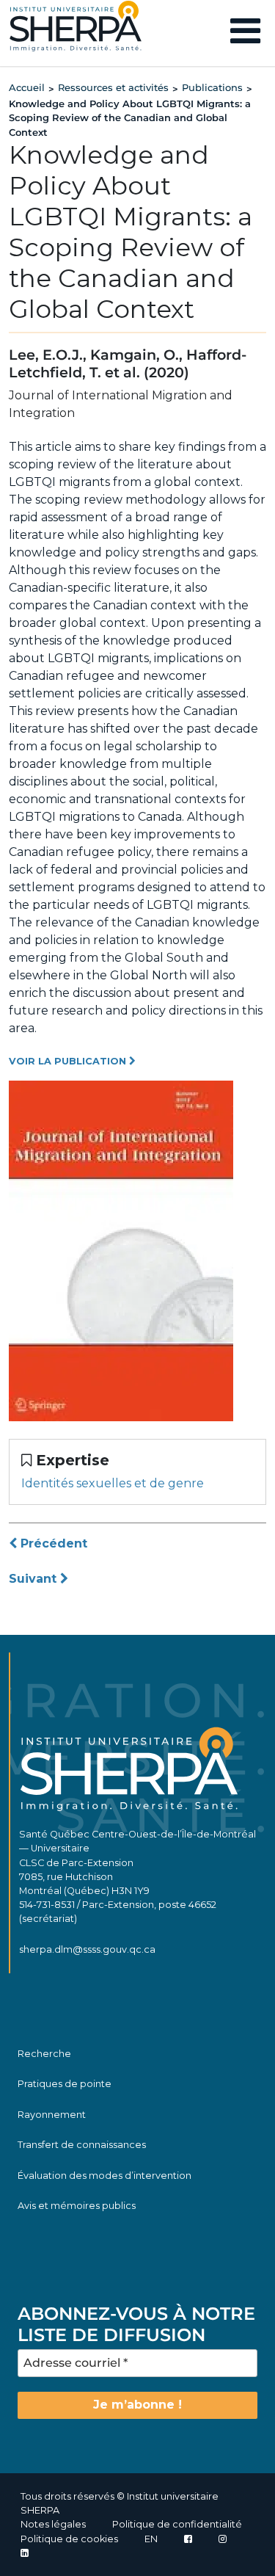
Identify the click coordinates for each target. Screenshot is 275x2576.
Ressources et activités (113, 87)
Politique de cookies (69, 2539)
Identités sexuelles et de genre (113, 1483)
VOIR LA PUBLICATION (69, 1061)
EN (151, 2539)
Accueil (27, 87)
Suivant (34, 1579)
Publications (212, 87)
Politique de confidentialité (177, 2524)
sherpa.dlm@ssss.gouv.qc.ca (87, 1949)
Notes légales (53, 2524)
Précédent (52, 1543)
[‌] (223, 2539)
